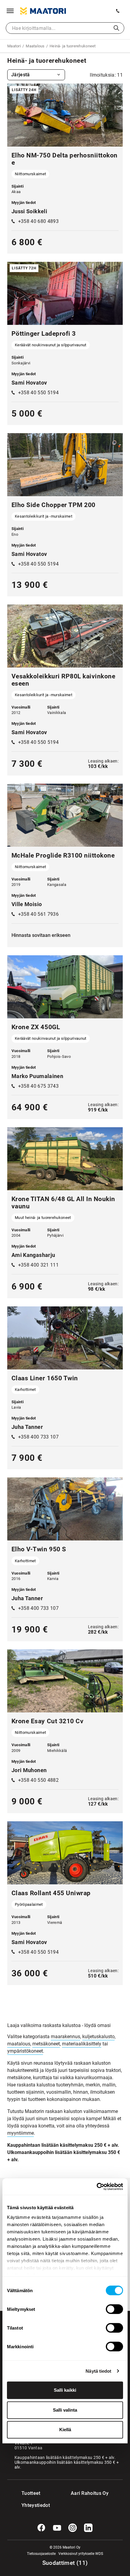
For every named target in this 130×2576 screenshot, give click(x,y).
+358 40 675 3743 (38, 1086)
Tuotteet (31, 2493)
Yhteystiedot (34, 2505)
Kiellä (65, 2430)
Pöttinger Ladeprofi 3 (44, 334)
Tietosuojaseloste (41, 2554)
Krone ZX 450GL (36, 1027)
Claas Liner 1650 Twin (45, 1378)
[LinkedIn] (88, 2528)
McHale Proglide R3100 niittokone (63, 855)
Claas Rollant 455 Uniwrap (51, 1893)
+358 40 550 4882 (38, 1780)
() (65, 2563)
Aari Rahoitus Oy (90, 2493)
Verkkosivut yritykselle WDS (81, 2554)
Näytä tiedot (98, 2371)
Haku (116, 28)
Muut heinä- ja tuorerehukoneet (43, 1218)
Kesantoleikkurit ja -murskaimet (44, 516)
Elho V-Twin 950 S (39, 1549)
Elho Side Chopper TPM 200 (54, 505)
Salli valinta (65, 2410)
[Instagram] (73, 2528)
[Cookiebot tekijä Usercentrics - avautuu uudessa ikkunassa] (97, 2187)
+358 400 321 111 (38, 1265)
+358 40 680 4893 (38, 221)
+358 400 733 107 (38, 1437)
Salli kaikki (65, 2390)
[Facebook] (41, 2528)
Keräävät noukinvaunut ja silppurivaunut (50, 345)
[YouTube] (57, 2528)
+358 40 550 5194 (38, 393)
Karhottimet (25, 1390)
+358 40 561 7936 (38, 914)
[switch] (114, 2309)
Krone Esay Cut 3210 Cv (47, 1721)
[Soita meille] (118, 11)
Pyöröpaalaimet (29, 1904)
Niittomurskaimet (30, 174)
